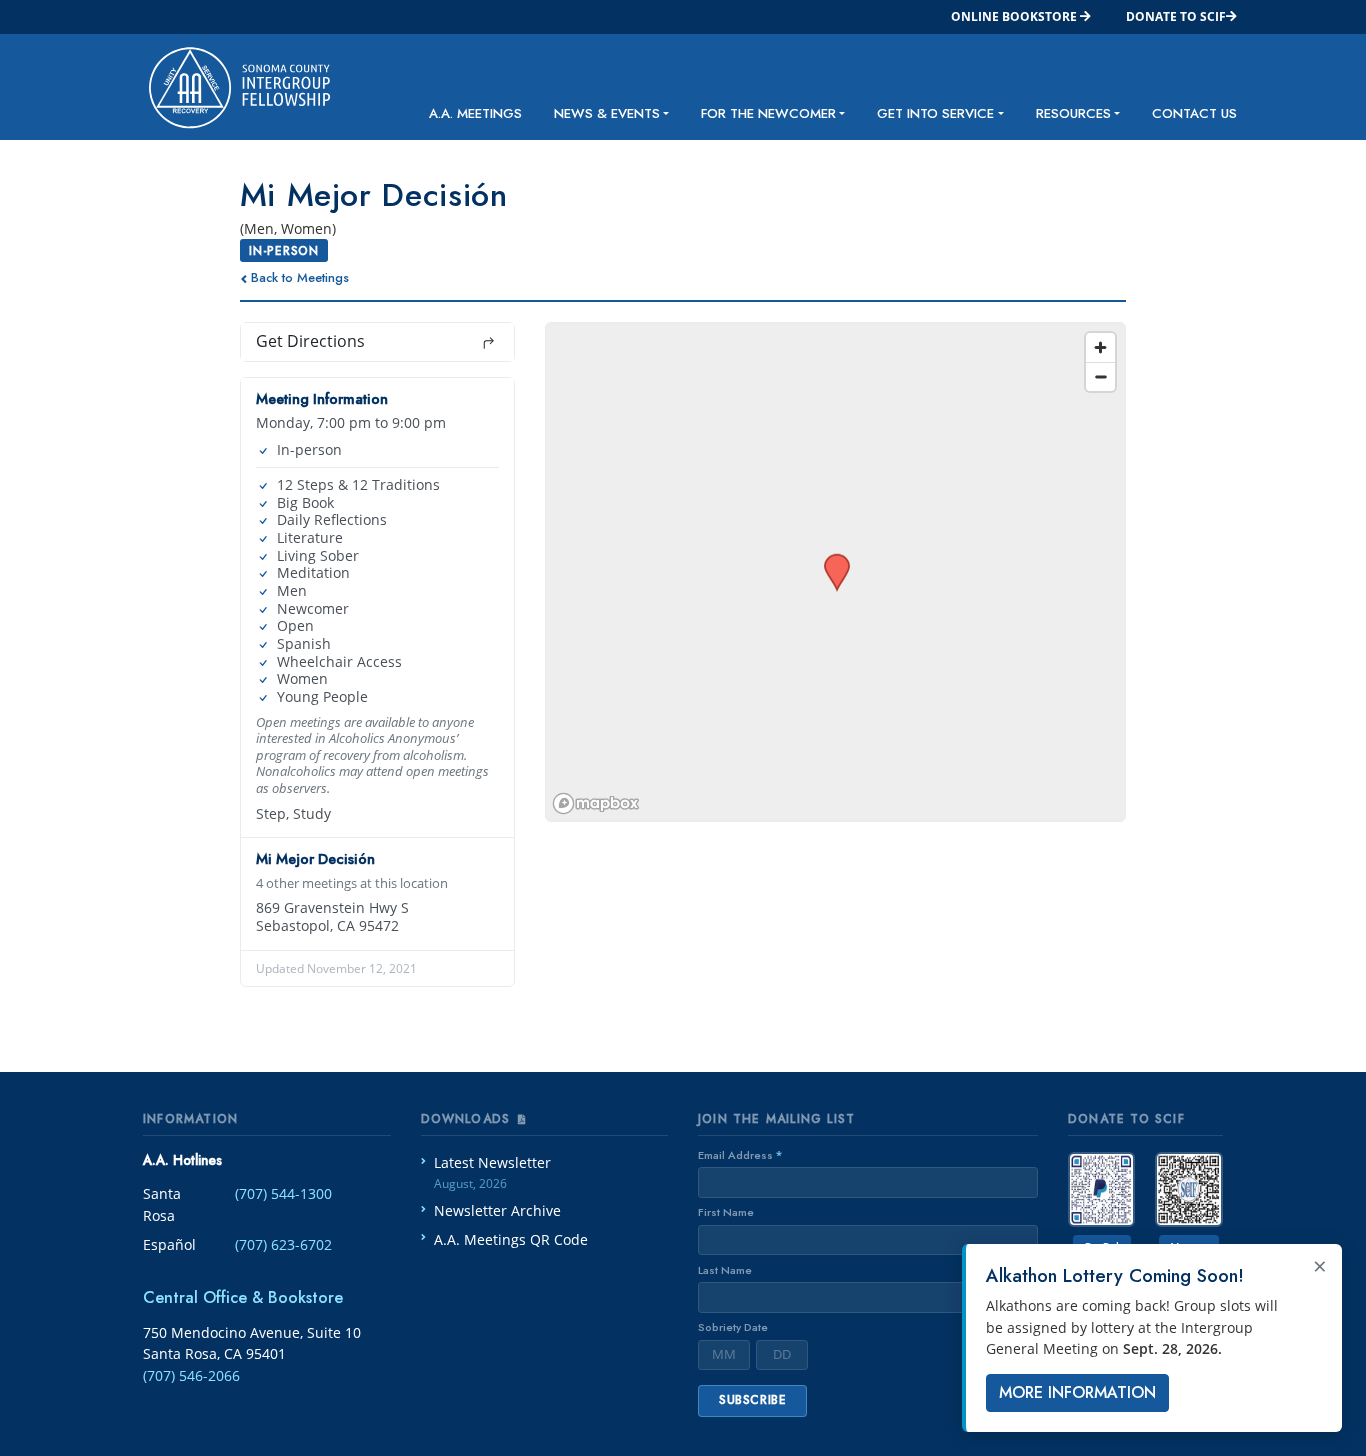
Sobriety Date (733, 1327)
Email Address (740, 1155)
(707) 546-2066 (191, 1375)
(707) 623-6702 (283, 1244)
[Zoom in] (1100, 347)
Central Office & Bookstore (243, 1297)
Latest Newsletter (492, 1172)
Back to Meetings (300, 277)
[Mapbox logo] (596, 803)
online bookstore (1015, 16)
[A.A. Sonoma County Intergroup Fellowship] (223, 87)
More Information (1077, 1392)
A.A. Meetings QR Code (511, 1239)
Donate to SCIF (1176, 16)
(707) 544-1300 (283, 1193)
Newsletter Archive (497, 1210)
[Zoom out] (1100, 376)
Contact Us (1194, 113)
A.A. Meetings (475, 113)
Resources (1073, 113)
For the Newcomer (768, 113)
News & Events (607, 113)
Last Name (725, 1270)
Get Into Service (935, 113)
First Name (726, 1212)
